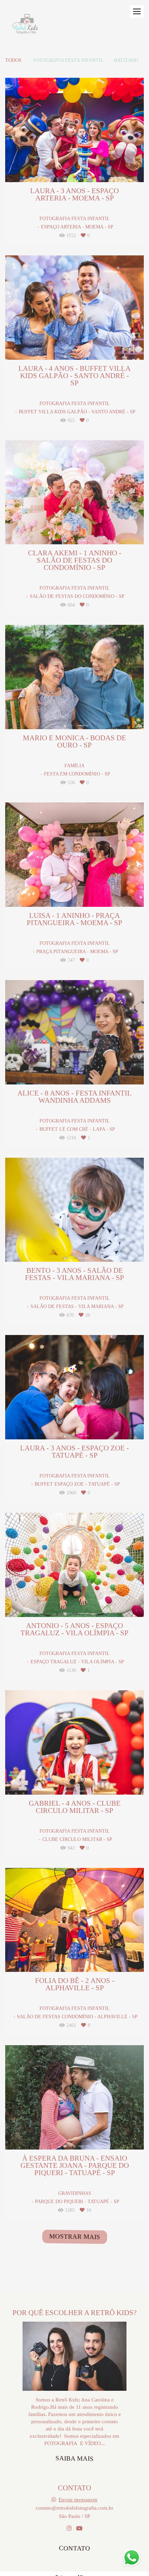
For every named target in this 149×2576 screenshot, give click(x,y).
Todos (13, 60)
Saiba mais (74, 2458)
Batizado (126, 60)
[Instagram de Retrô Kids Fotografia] (69, 2528)
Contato (74, 2548)
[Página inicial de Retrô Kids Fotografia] (25, 26)
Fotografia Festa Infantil (68, 60)
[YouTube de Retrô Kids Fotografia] (79, 2528)
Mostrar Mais (74, 2236)
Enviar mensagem (78, 2499)
